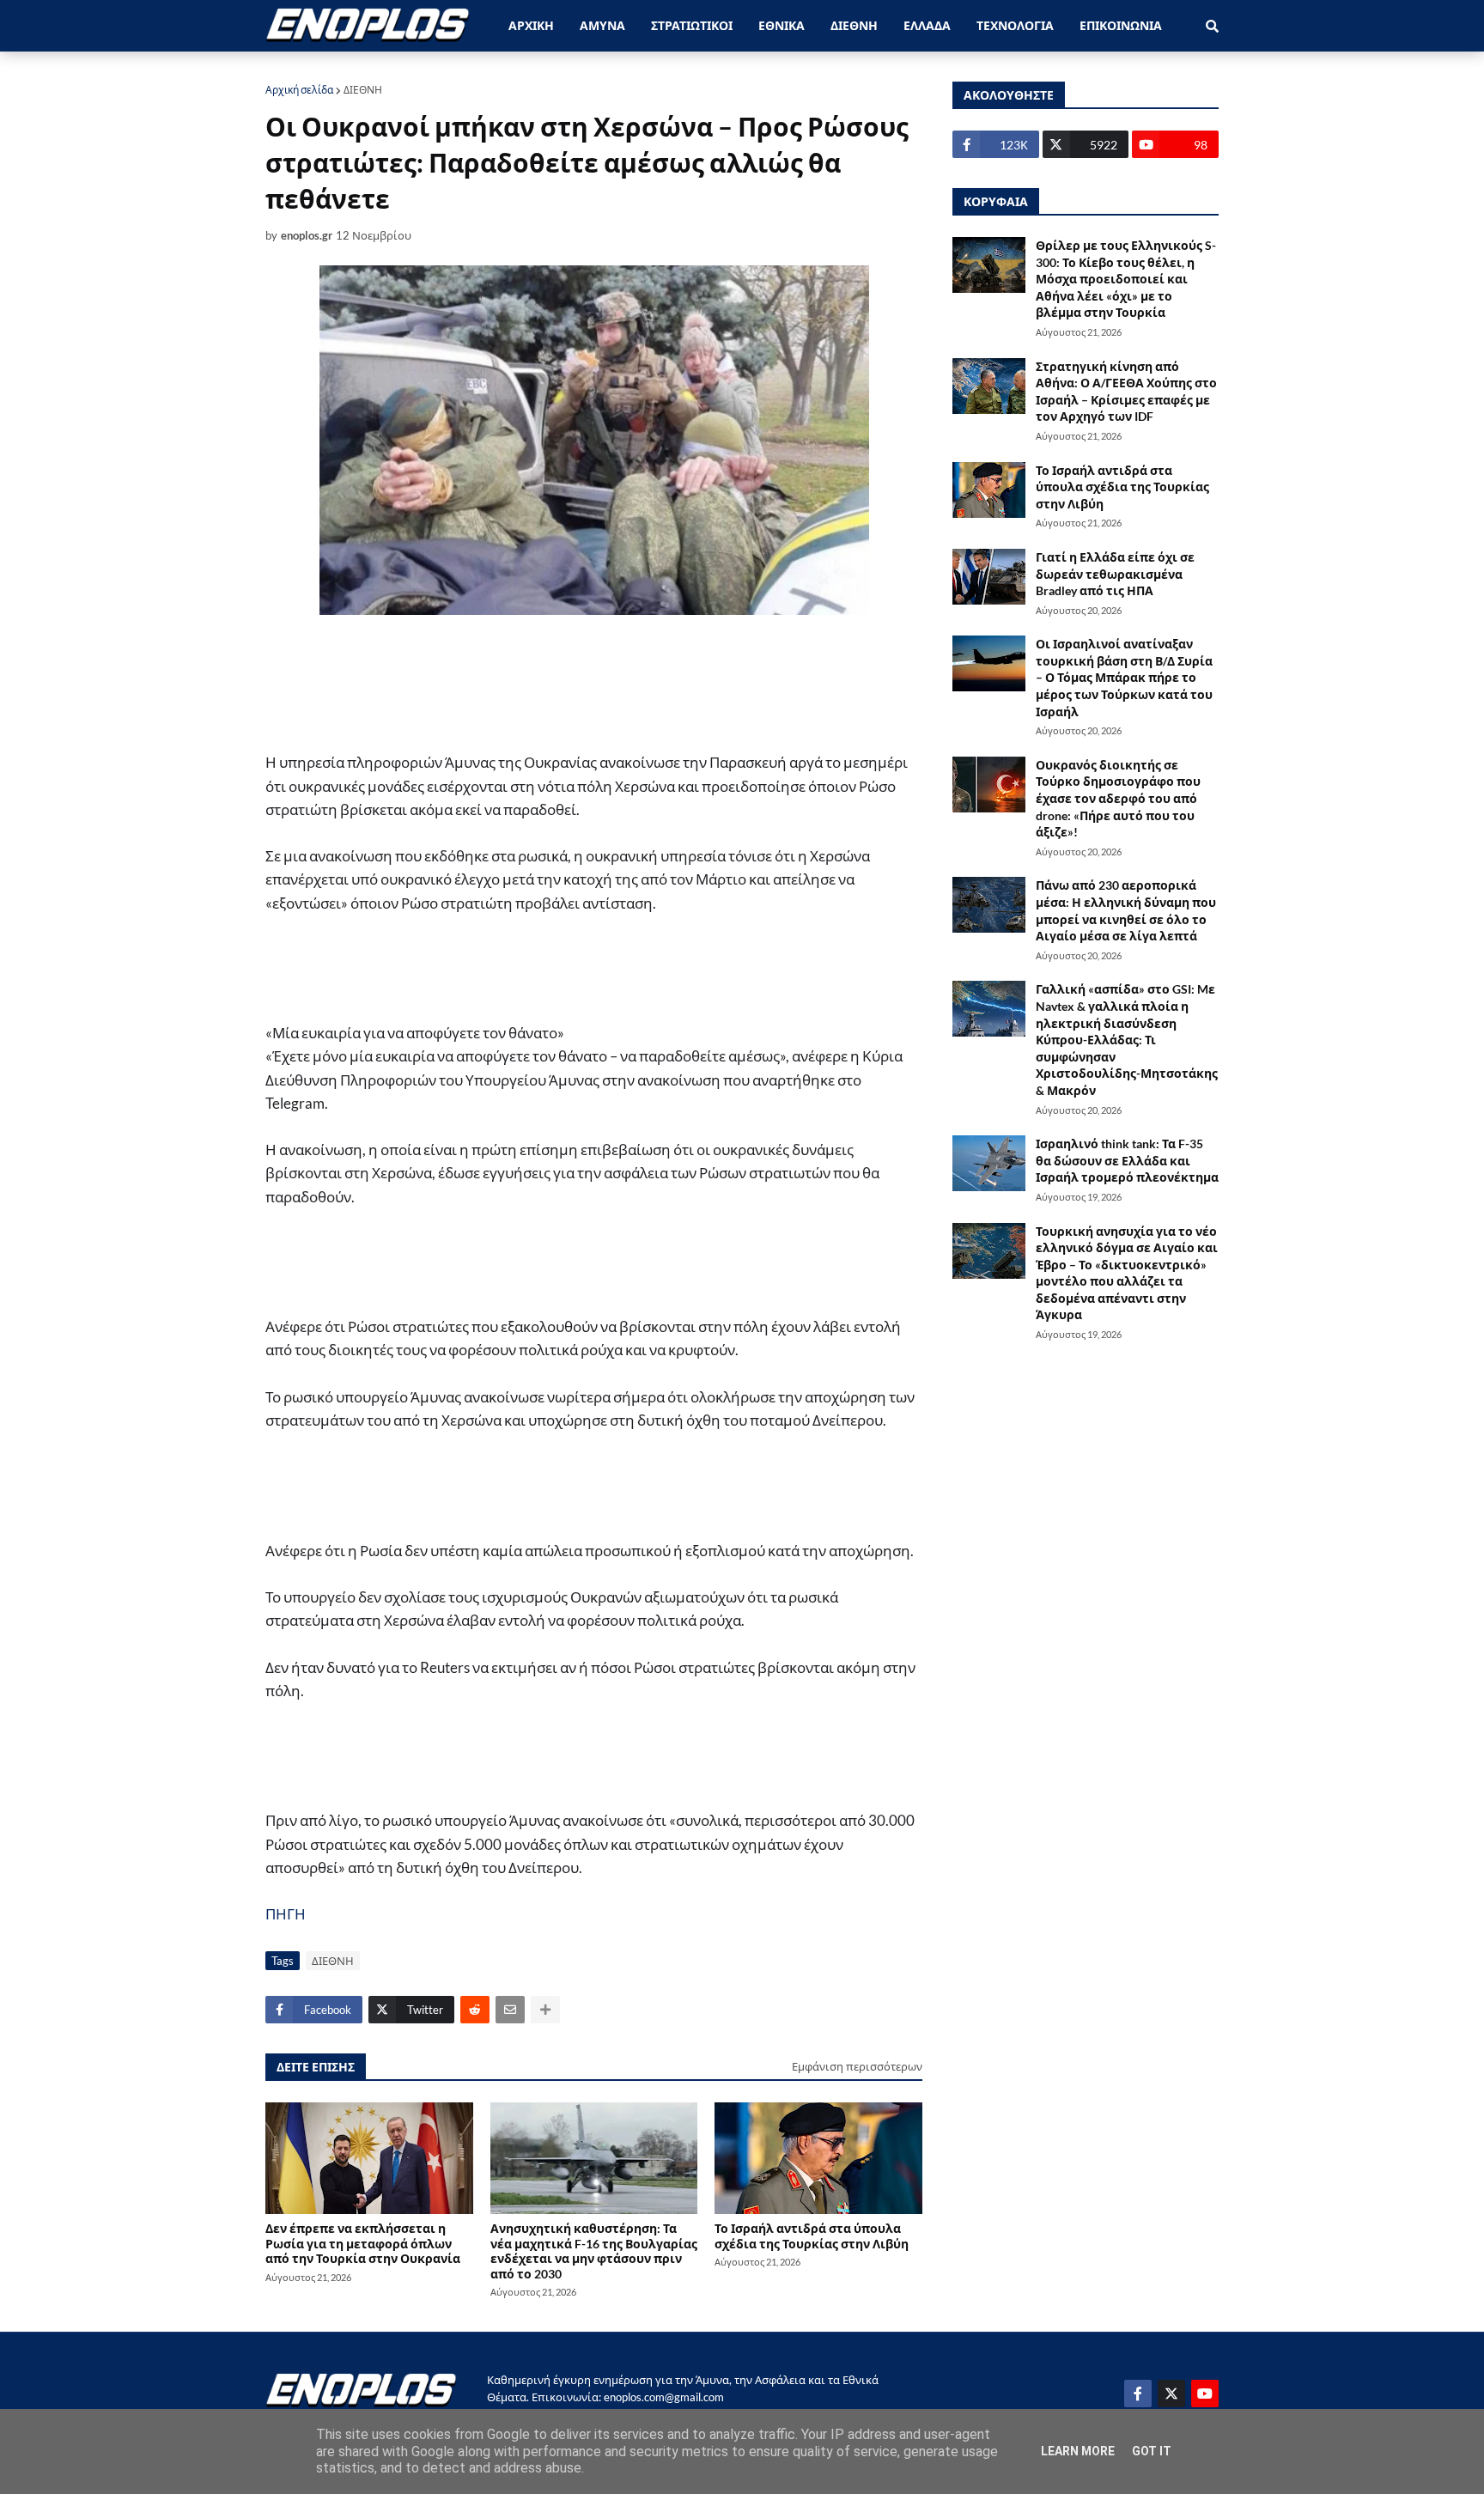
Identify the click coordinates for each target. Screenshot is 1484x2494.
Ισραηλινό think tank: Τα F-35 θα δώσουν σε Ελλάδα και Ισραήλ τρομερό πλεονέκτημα (1127, 1160)
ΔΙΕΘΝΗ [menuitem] (854, 25)
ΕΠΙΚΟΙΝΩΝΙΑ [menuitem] (1121, 25)
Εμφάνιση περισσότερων (857, 2066)
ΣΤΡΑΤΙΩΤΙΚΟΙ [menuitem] (692, 25)
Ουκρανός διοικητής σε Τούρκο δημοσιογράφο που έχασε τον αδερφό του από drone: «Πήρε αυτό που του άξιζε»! (1118, 798)
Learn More (1078, 2451)
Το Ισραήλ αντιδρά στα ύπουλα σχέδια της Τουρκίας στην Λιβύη (812, 2235)
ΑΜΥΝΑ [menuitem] (602, 25)
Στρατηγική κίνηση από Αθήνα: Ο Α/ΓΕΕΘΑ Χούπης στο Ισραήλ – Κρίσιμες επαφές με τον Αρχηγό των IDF (1126, 392)
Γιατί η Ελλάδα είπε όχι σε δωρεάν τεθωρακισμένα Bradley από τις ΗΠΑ (1115, 574)
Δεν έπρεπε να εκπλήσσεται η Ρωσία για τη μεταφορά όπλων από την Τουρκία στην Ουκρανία (363, 2243)
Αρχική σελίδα (299, 90)
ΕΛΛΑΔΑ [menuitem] (927, 25)
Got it (1152, 2451)
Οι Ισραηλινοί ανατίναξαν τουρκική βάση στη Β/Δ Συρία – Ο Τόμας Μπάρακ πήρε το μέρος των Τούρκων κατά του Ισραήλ (1124, 677)
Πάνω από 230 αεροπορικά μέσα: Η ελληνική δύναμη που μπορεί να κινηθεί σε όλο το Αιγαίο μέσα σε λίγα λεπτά (1126, 910)
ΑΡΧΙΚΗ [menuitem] (531, 25)
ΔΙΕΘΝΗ (363, 90)
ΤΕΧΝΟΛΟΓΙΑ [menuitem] (1015, 25)
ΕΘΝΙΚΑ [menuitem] (782, 25)
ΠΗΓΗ (286, 1914)
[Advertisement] (575, 683)
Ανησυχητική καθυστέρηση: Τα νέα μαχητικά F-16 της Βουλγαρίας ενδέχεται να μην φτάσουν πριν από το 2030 (594, 2251)
